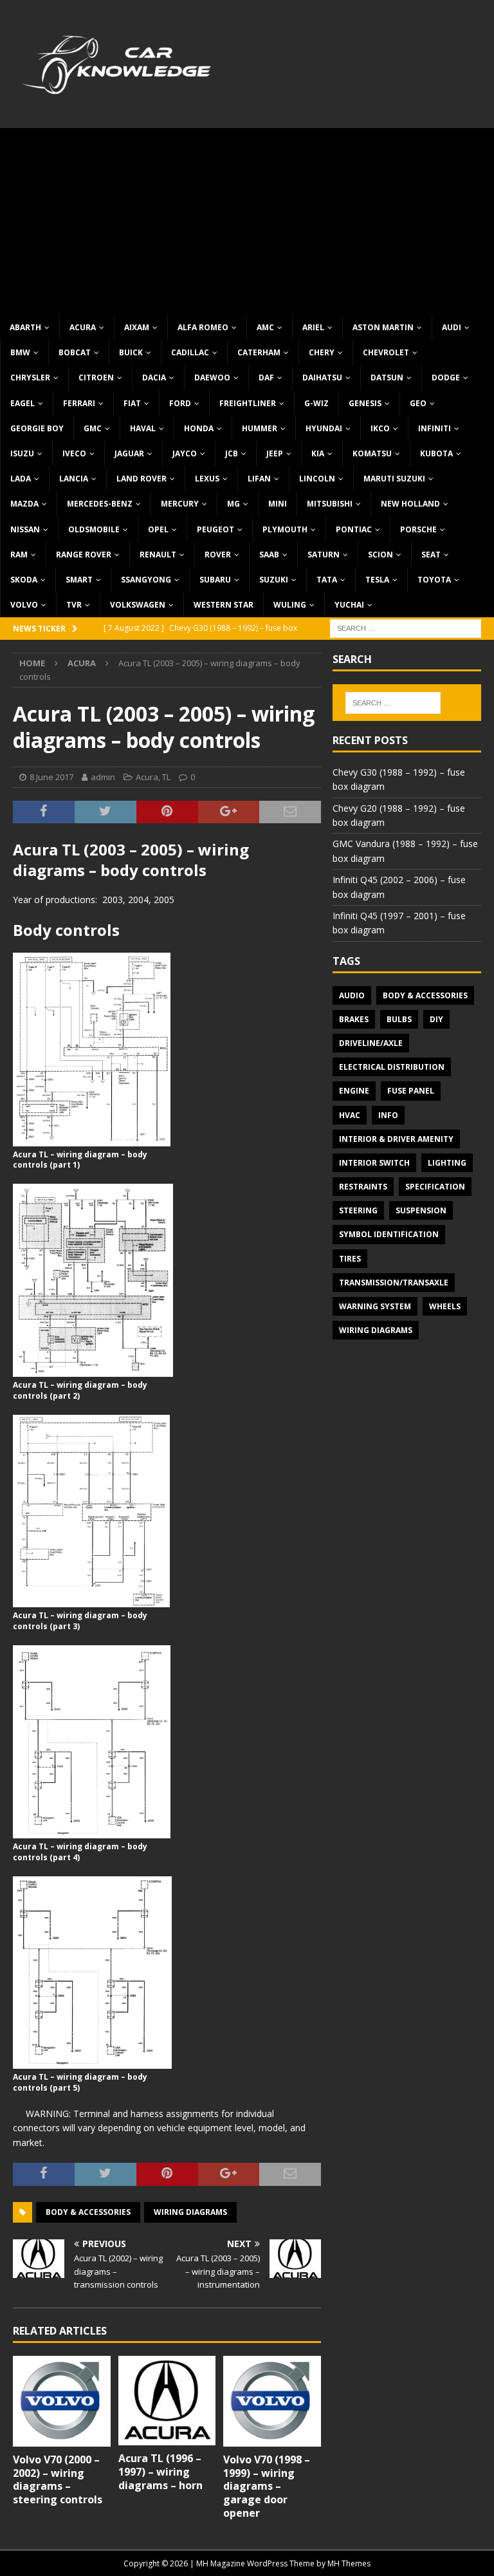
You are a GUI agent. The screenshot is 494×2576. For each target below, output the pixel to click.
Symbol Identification (389, 1234)
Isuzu (22, 453)
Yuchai (349, 605)
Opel (158, 529)
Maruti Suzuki (394, 479)
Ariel (313, 327)
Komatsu (372, 453)
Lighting (447, 1163)
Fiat (132, 403)
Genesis (365, 403)
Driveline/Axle (371, 1043)
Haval (143, 428)
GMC (93, 428)
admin (103, 777)
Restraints (363, 1187)
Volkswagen (138, 605)
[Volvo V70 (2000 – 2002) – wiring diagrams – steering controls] (62, 2401)
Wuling (290, 605)
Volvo (24, 605)
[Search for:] (406, 628)
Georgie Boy (37, 428)
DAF (266, 378)
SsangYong (146, 580)
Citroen (96, 378)
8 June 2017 (51, 777)
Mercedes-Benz (100, 504)
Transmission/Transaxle (394, 1283)
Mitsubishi (330, 504)
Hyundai (324, 428)
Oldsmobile (94, 529)
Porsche (418, 529)
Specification (435, 1187)
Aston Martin (383, 327)
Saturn (324, 555)
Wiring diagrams (190, 2212)
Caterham (259, 352)
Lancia (74, 479)
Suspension (421, 1210)
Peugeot (215, 529)
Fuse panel (411, 1091)
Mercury (180, 504)
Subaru (215, 580)
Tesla (377, 580)
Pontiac (354, 529)
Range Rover (84, 555)
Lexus (207, 479)
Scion (380, 555)
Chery (322, 352)
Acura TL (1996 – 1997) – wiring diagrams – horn (160, 2472)
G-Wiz (316, 403)
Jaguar (129, 453)
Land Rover (142, 479)
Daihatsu (322, 378)
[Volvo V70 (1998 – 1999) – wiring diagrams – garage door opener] (272, 2401)
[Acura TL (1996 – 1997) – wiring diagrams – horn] (167, 2401)
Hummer (260, 428)
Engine (354, 1091)
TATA (327, 580)
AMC (265, 327)
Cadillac (190, 352)
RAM (19, 555)
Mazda (24, 504)
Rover (218, 555)
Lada (21, 479)
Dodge (446, 378)
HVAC (350, 1115)
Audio (352, 995)
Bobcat (75, 352)
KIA (318, 453)
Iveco (74, 453)
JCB (232, 453)
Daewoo (212, 378)
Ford (180, 403)
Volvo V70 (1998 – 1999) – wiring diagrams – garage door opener (267, 2486)
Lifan (259, 479)
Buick (131, 352)
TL (166, 777)
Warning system (375, 1306)
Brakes (354, 1019)
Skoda (24, 580)
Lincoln (317, 479)
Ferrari (79, 403)
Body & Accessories (88, 2212)
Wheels (445, 1306)
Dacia (154, 378)
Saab (269, 555)
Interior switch (374, 1163)
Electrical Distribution (392, 1067)
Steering (358, 1210)
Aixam (137, 327)
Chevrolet (386, 352)
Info (388, 1115)
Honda (199, 428)
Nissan (25, 529)
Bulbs (399, 1019)
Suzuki (274, 580)
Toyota (434, 580)
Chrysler (30, 378)
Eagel (23, 403)
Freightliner (248, 403)
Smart (79, 580)
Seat (431, 555)
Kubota (436, 453)
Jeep (275, 453)
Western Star (224, 605)
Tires (350, 1259)
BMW (20, 352)
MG (233, 504)
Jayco (185, 453)
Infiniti (435, 428)
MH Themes (349, 2563)
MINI (278, 504)
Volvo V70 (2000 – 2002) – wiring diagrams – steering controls (58, 2479)
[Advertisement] (247, 218)
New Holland (410, 504)
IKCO (380, 428)
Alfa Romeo (203, 327)
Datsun (387, 378)
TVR (74, 605)
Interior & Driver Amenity (396, 1139)
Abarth (25, 327)
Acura (83, 327)
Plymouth (285, 529)
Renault (158, 555)
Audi (452, 327)
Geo (418, 403)
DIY (436, 1019)
